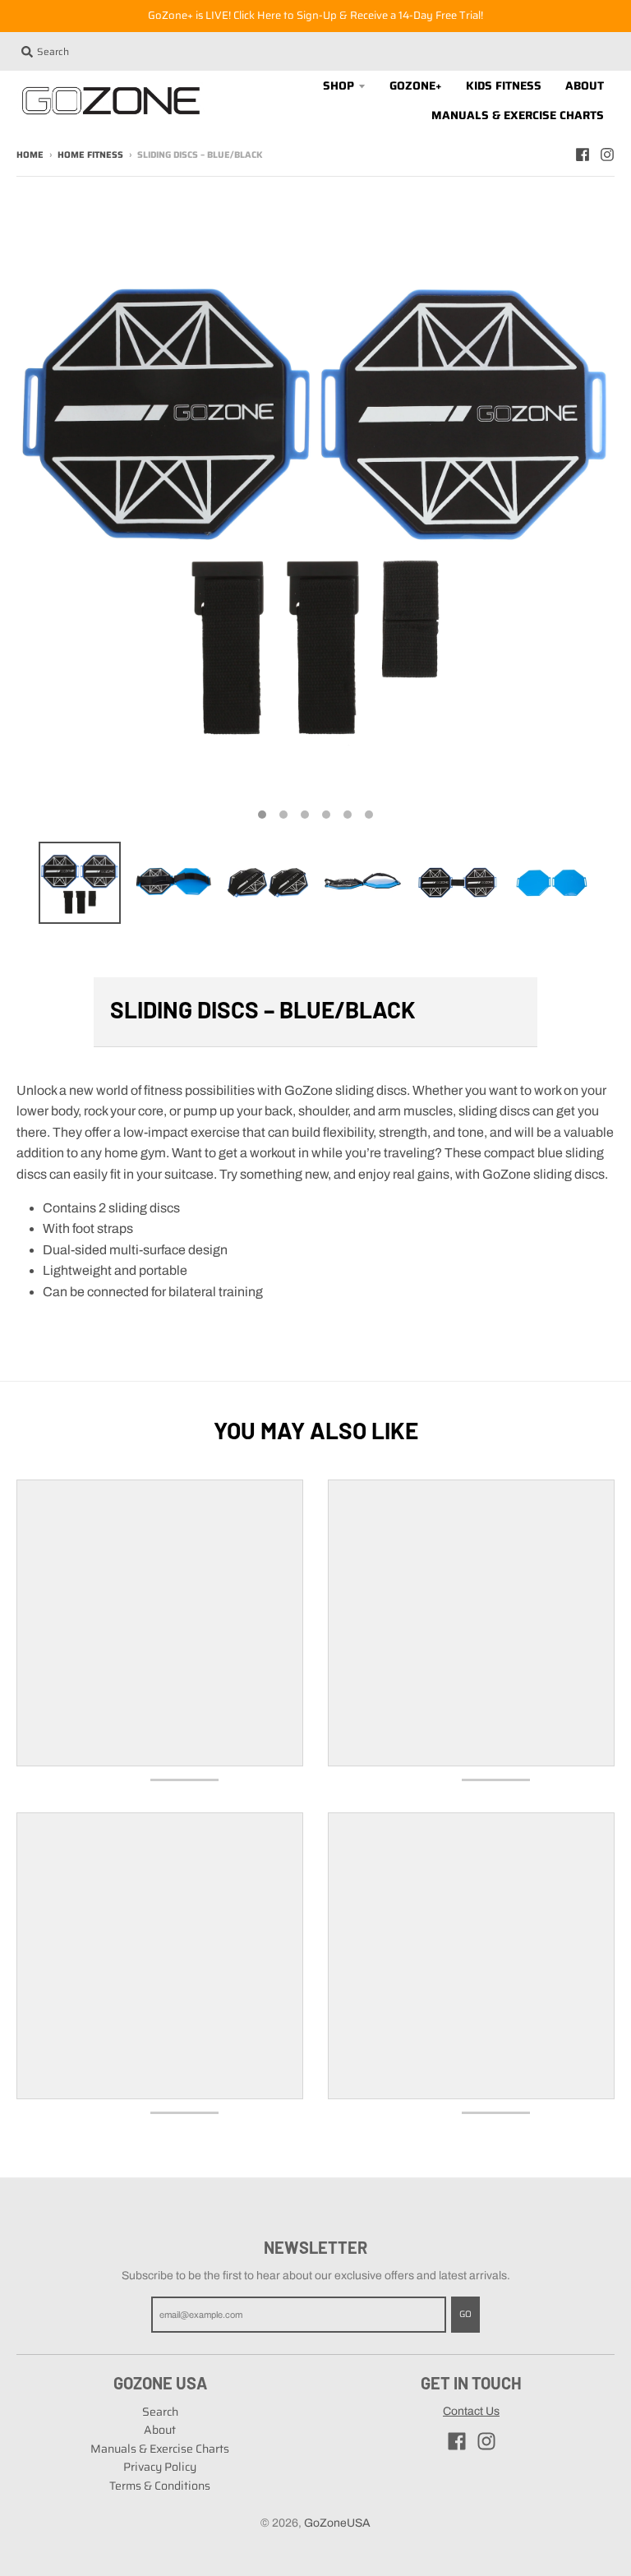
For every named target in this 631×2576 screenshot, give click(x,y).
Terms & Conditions (160, 2486)
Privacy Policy (160, 2467)
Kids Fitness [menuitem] (504, 85)
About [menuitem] (585, 85)
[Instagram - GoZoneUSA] (607, 155)
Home (30, 155)
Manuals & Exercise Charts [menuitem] (518, 115)
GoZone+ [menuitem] (416, 85)
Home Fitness (90, 155)
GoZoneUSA (337, 2523)
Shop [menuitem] (339, 85)
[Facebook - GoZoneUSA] (583, 155)
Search (160, 2412)
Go (465, 2314)
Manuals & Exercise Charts (160, 2449)
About (160, 2430)
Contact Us (471, 2411)
